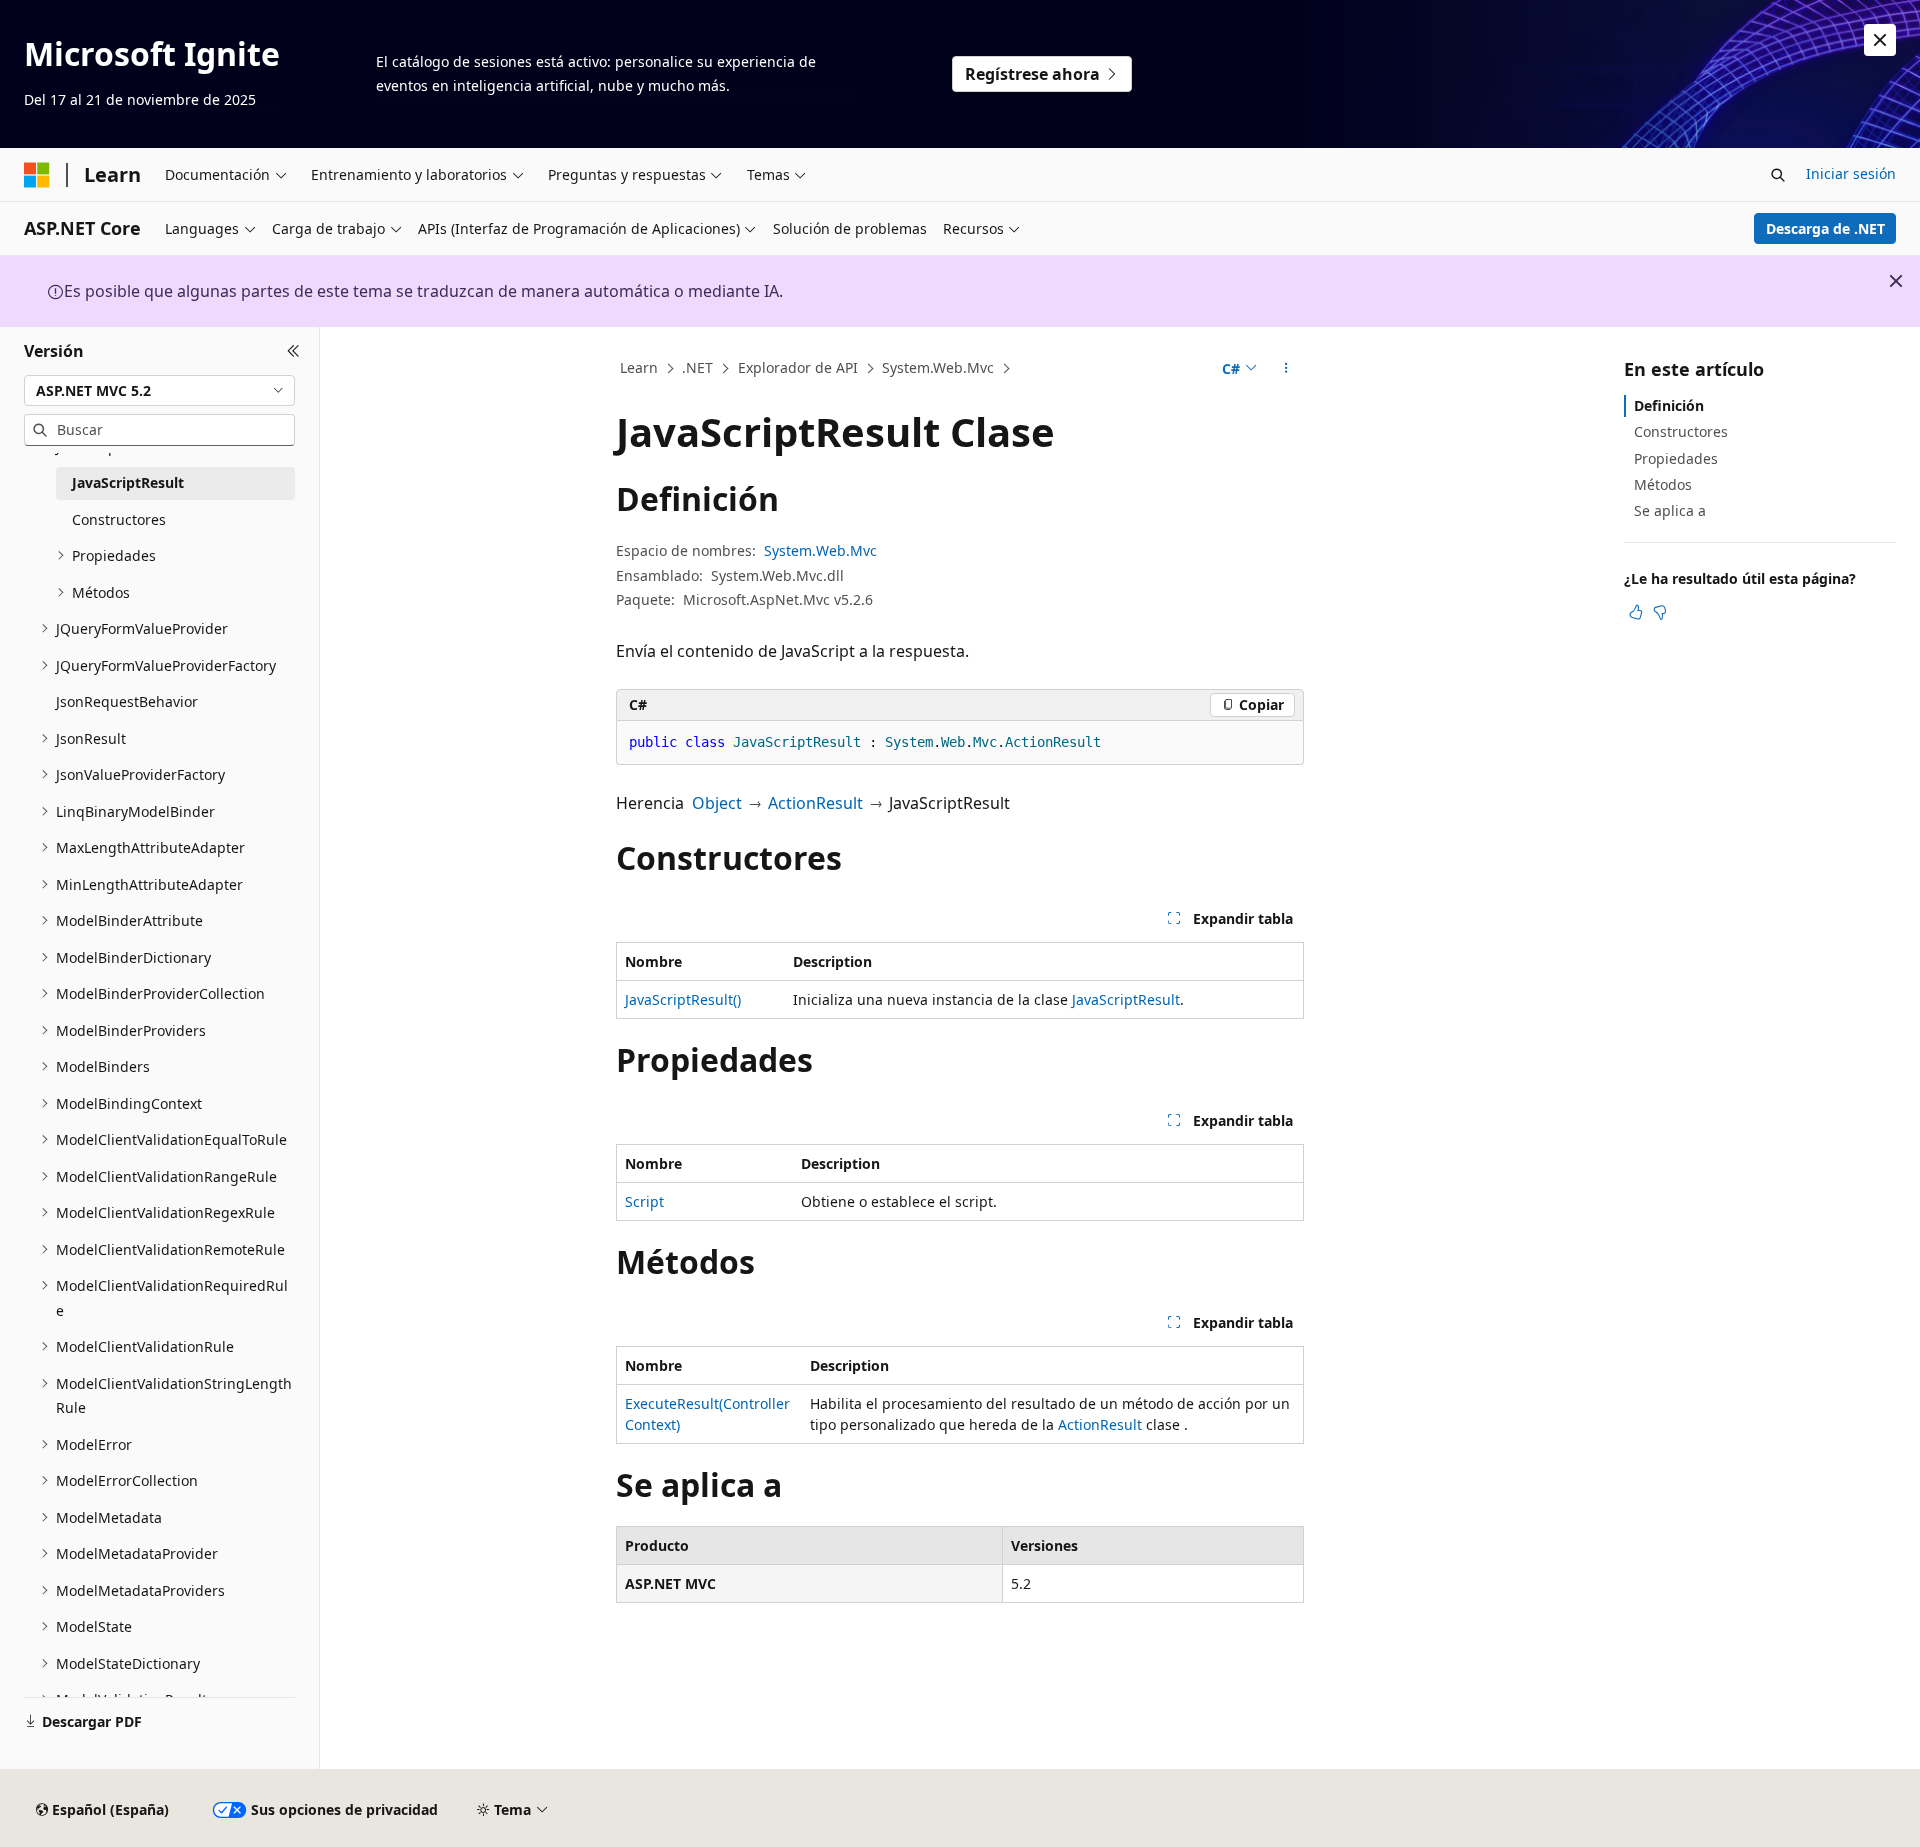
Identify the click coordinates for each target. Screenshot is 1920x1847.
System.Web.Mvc (938, 367)
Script (644, 1201)
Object (717, 803)
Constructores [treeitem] (119, 519)
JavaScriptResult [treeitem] (128, 482)
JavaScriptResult (1126, 999)
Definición (1669, 405)
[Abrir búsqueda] (1778, 175)
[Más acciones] (1286, 369)
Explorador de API (798, 367)
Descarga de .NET (1825, 228)
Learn (639, 367)
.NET (697, 367)
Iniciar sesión (1851, 173)
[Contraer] (293, 351)
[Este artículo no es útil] (1660, 611)
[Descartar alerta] (1880, 40)
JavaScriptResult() (683, 999)
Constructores (1681, 431)
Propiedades (1676, 457)
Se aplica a (1670, 510)
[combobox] (159, 390)
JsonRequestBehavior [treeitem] (127, 701)
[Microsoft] (37, 175)
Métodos (1663, 484)
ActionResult (815, 803)
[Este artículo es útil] (1636, 611)
